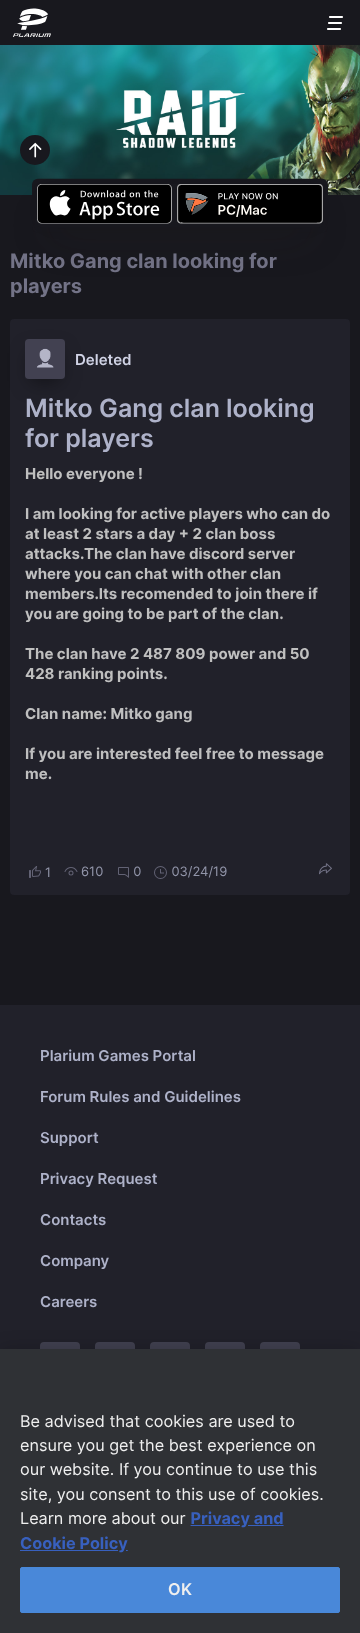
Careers (68, 1301)
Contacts (73, 1219)
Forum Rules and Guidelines (140, 1096)
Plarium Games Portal (118, 1055)
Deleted (103, 359)
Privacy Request (98, 1178)
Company (74, 1260)
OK (180, 1589)
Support (69, 1137)
